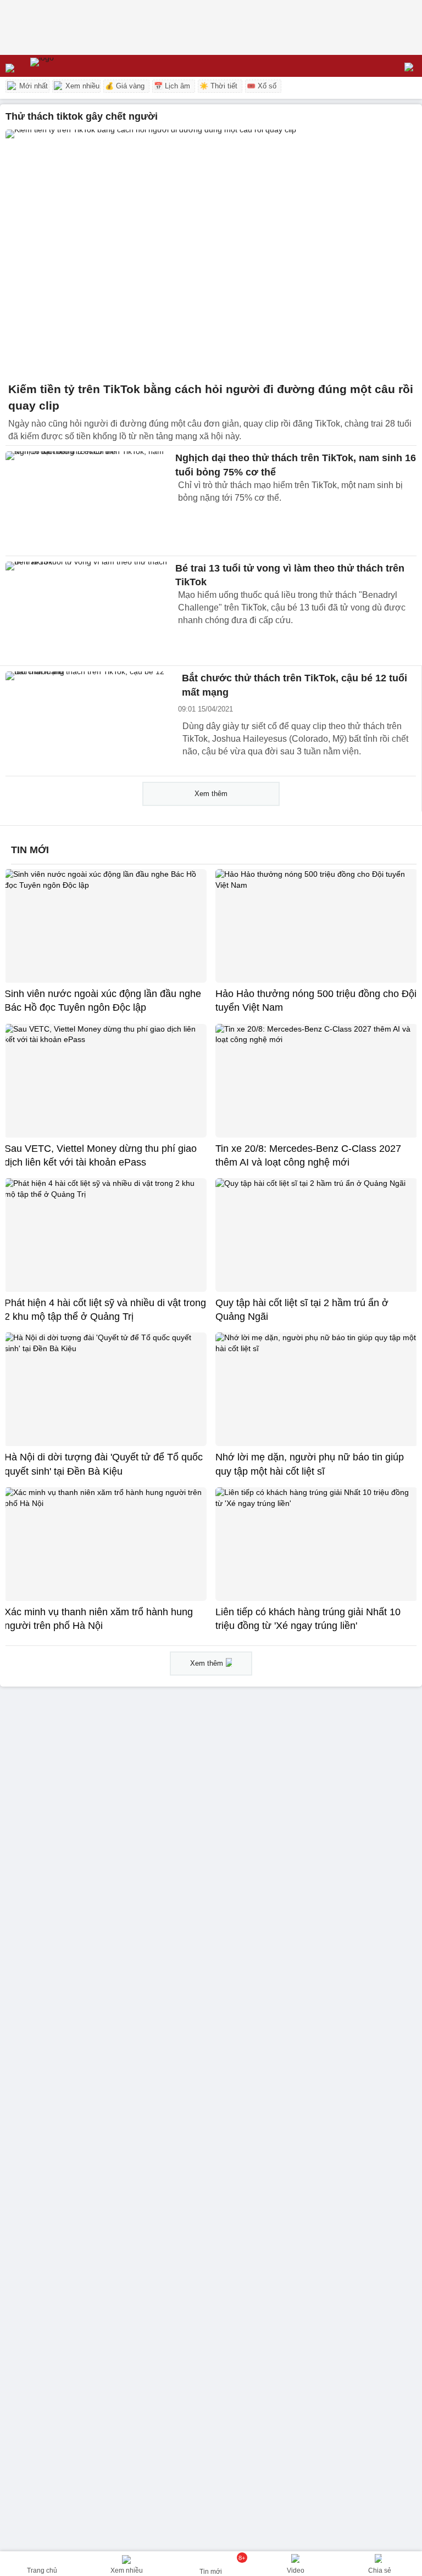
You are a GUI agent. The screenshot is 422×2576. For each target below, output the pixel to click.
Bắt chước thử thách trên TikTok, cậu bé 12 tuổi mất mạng (295, 685)
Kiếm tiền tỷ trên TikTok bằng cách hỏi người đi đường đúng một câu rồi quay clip (211, 397)
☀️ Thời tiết (218, 86)
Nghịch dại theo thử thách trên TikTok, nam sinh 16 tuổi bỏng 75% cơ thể (296, 465)
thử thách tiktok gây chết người (82, 116)
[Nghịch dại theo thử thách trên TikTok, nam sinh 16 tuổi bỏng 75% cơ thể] (88, 501)
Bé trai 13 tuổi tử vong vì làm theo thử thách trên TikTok (290, 575)
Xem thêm (211, 794)
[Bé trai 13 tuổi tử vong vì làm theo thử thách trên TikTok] (88, 611)
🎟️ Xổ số (262, 86)
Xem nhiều (81, 86)
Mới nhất (32, 86)
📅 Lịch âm (172, 86)
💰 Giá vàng (125, 86)
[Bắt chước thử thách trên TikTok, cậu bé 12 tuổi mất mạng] (88, 721)
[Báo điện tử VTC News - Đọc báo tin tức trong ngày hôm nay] (67, 66)
